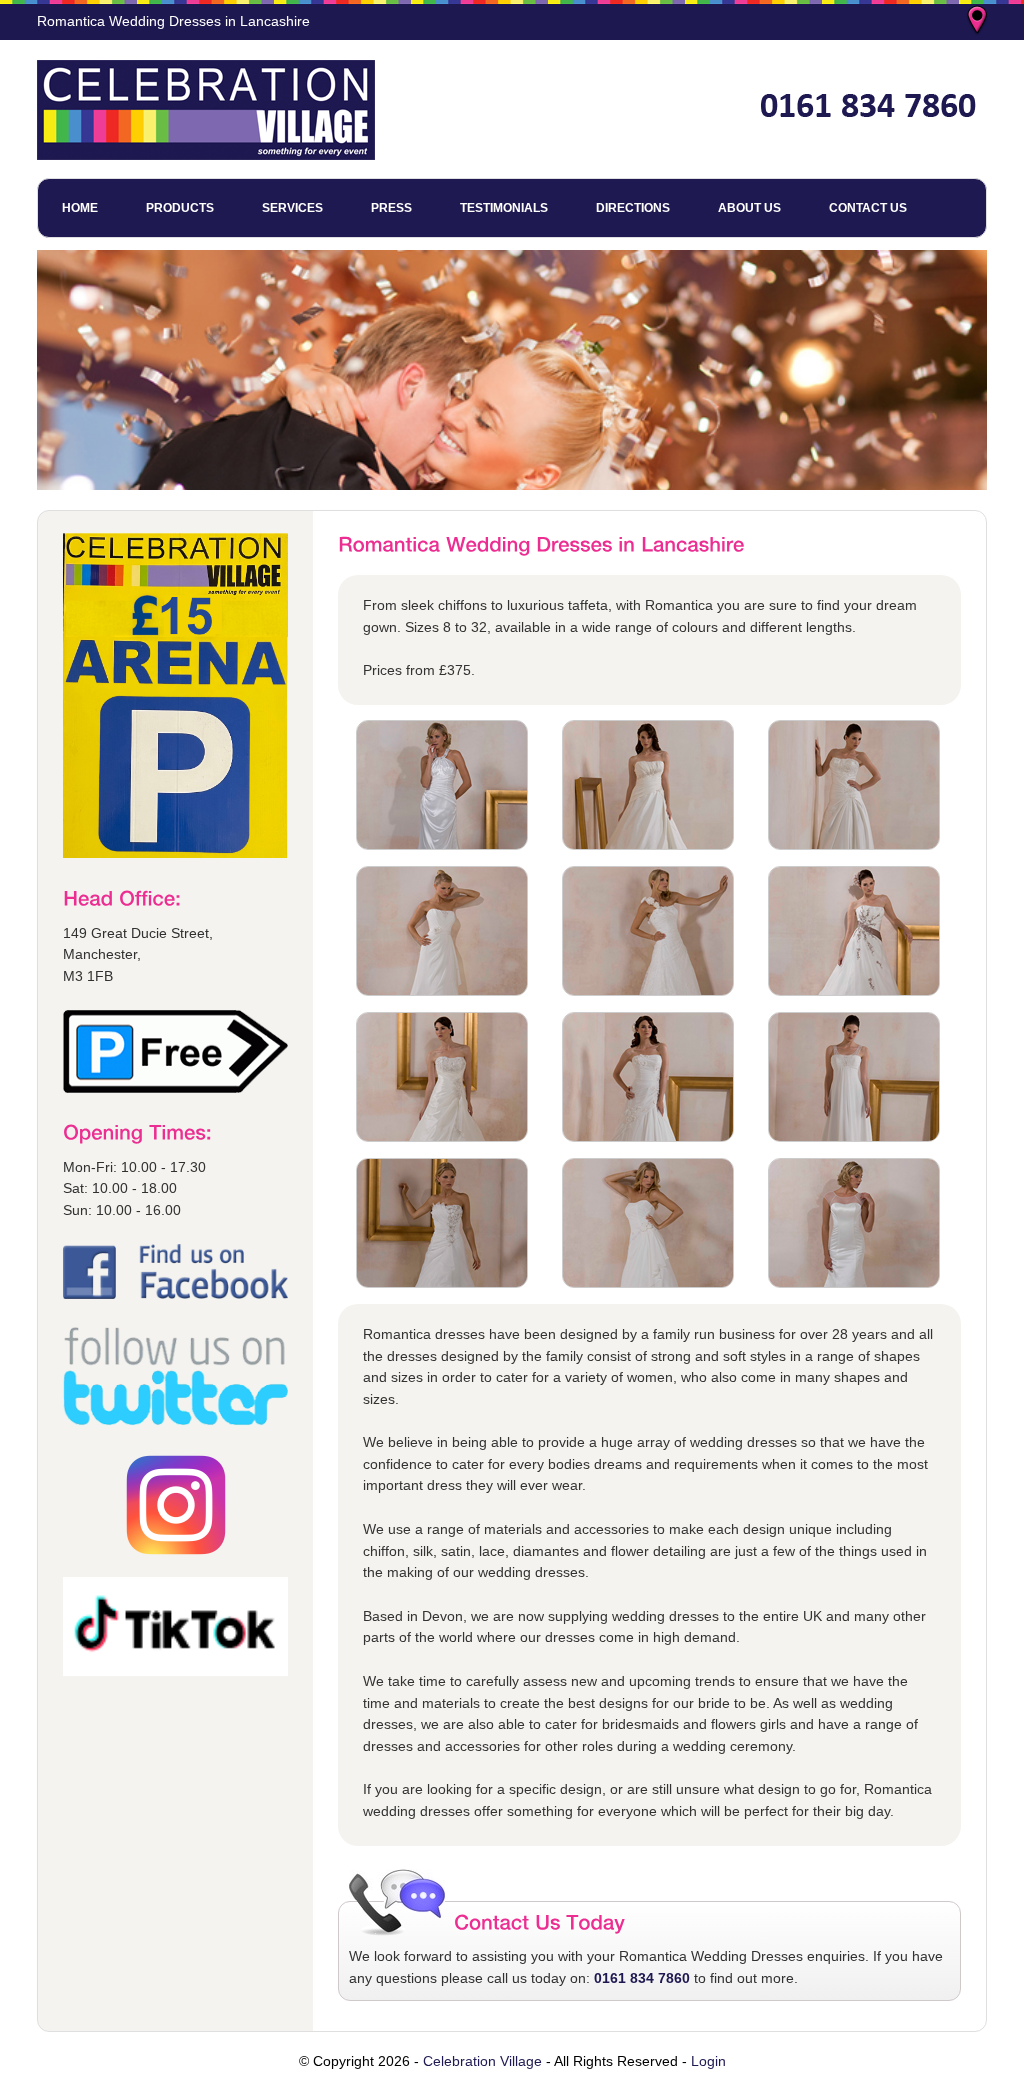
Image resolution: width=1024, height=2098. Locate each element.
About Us (749, 208)
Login (708, 2061)
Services (292, 208)
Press (391, 208)
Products (180, 208)
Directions (633, 208)
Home (80, 208)
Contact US (868, 208)
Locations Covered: (979, 22)
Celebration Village (482, 2061)
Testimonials (504, 208)
